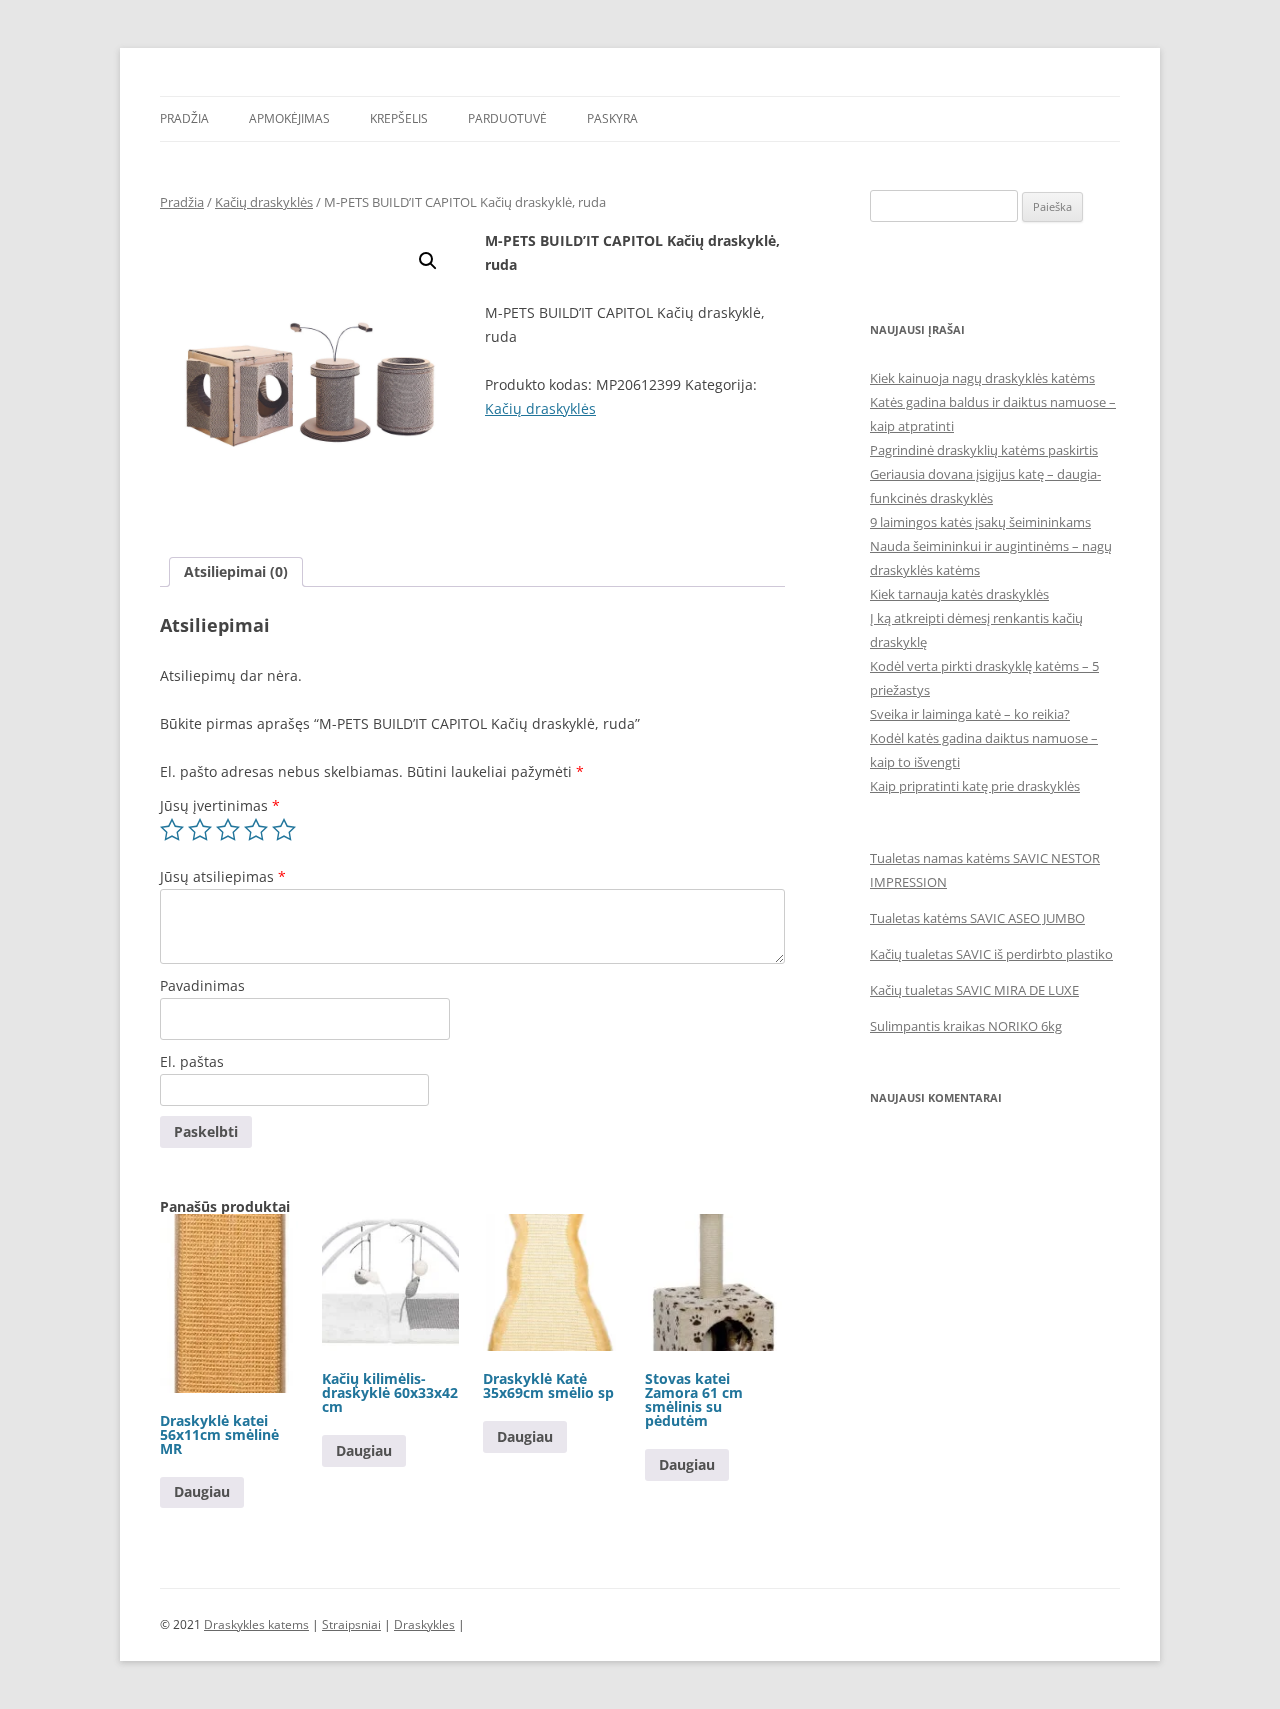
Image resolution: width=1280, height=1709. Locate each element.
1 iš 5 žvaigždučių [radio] (172, 830)
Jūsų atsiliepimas (223, 876)
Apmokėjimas (289, 118)
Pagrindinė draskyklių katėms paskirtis (984, 450)
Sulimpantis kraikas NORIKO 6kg (966, 1026)
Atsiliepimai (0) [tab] (236, 571)
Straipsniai (351, 1624)
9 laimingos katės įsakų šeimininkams (980, 522)
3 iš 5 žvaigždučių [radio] (228, 830)
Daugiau (202, 1491)
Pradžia (184, 118)
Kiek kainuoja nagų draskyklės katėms (982, 378)
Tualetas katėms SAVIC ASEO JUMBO (977, 918)
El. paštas (192, 1061)
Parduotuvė (507, 118)
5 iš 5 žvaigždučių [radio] (284, 830)
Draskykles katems (256, 1624)
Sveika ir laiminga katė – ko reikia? (970, 714)
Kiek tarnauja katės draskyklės (959, 594)
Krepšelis (399, 118)
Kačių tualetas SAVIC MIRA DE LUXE (974, 990)
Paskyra (612, 118)
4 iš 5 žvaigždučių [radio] (256, 830)
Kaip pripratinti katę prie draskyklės (975, 786)
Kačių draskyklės (264, 202)
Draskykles (424, 1624)
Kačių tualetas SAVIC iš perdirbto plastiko (991, 954)
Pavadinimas (202, 985)
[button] (428, 261)
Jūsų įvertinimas (220, 805)
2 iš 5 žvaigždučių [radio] (200, 830)
